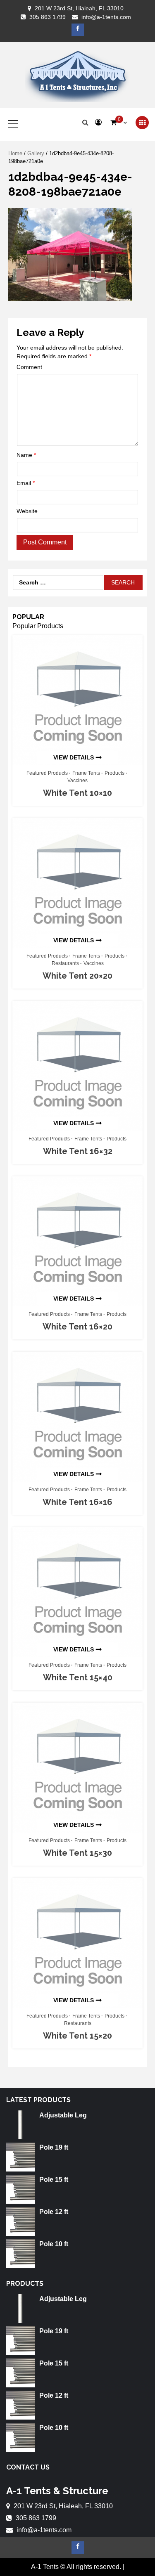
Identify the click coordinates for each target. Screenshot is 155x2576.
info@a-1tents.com (106, 17)
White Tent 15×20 (77, 2036)
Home (15, 153)
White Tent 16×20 (77, 1327)
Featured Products (47, 773)
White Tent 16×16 (77, 1502)
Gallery (36, 153)
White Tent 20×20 (77, 976)
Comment (29, 367)
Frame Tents (86, 773)
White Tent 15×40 (78, 1677)
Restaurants (65, 963)
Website (27, 511)
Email (26, 483)
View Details (74, 757)
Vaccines (77, 781)
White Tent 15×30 (77, 1853)
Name (26, 455)
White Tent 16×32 (78, 1151)
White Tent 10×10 (77, 793)
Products (114, 773)
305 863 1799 (48, 17)
